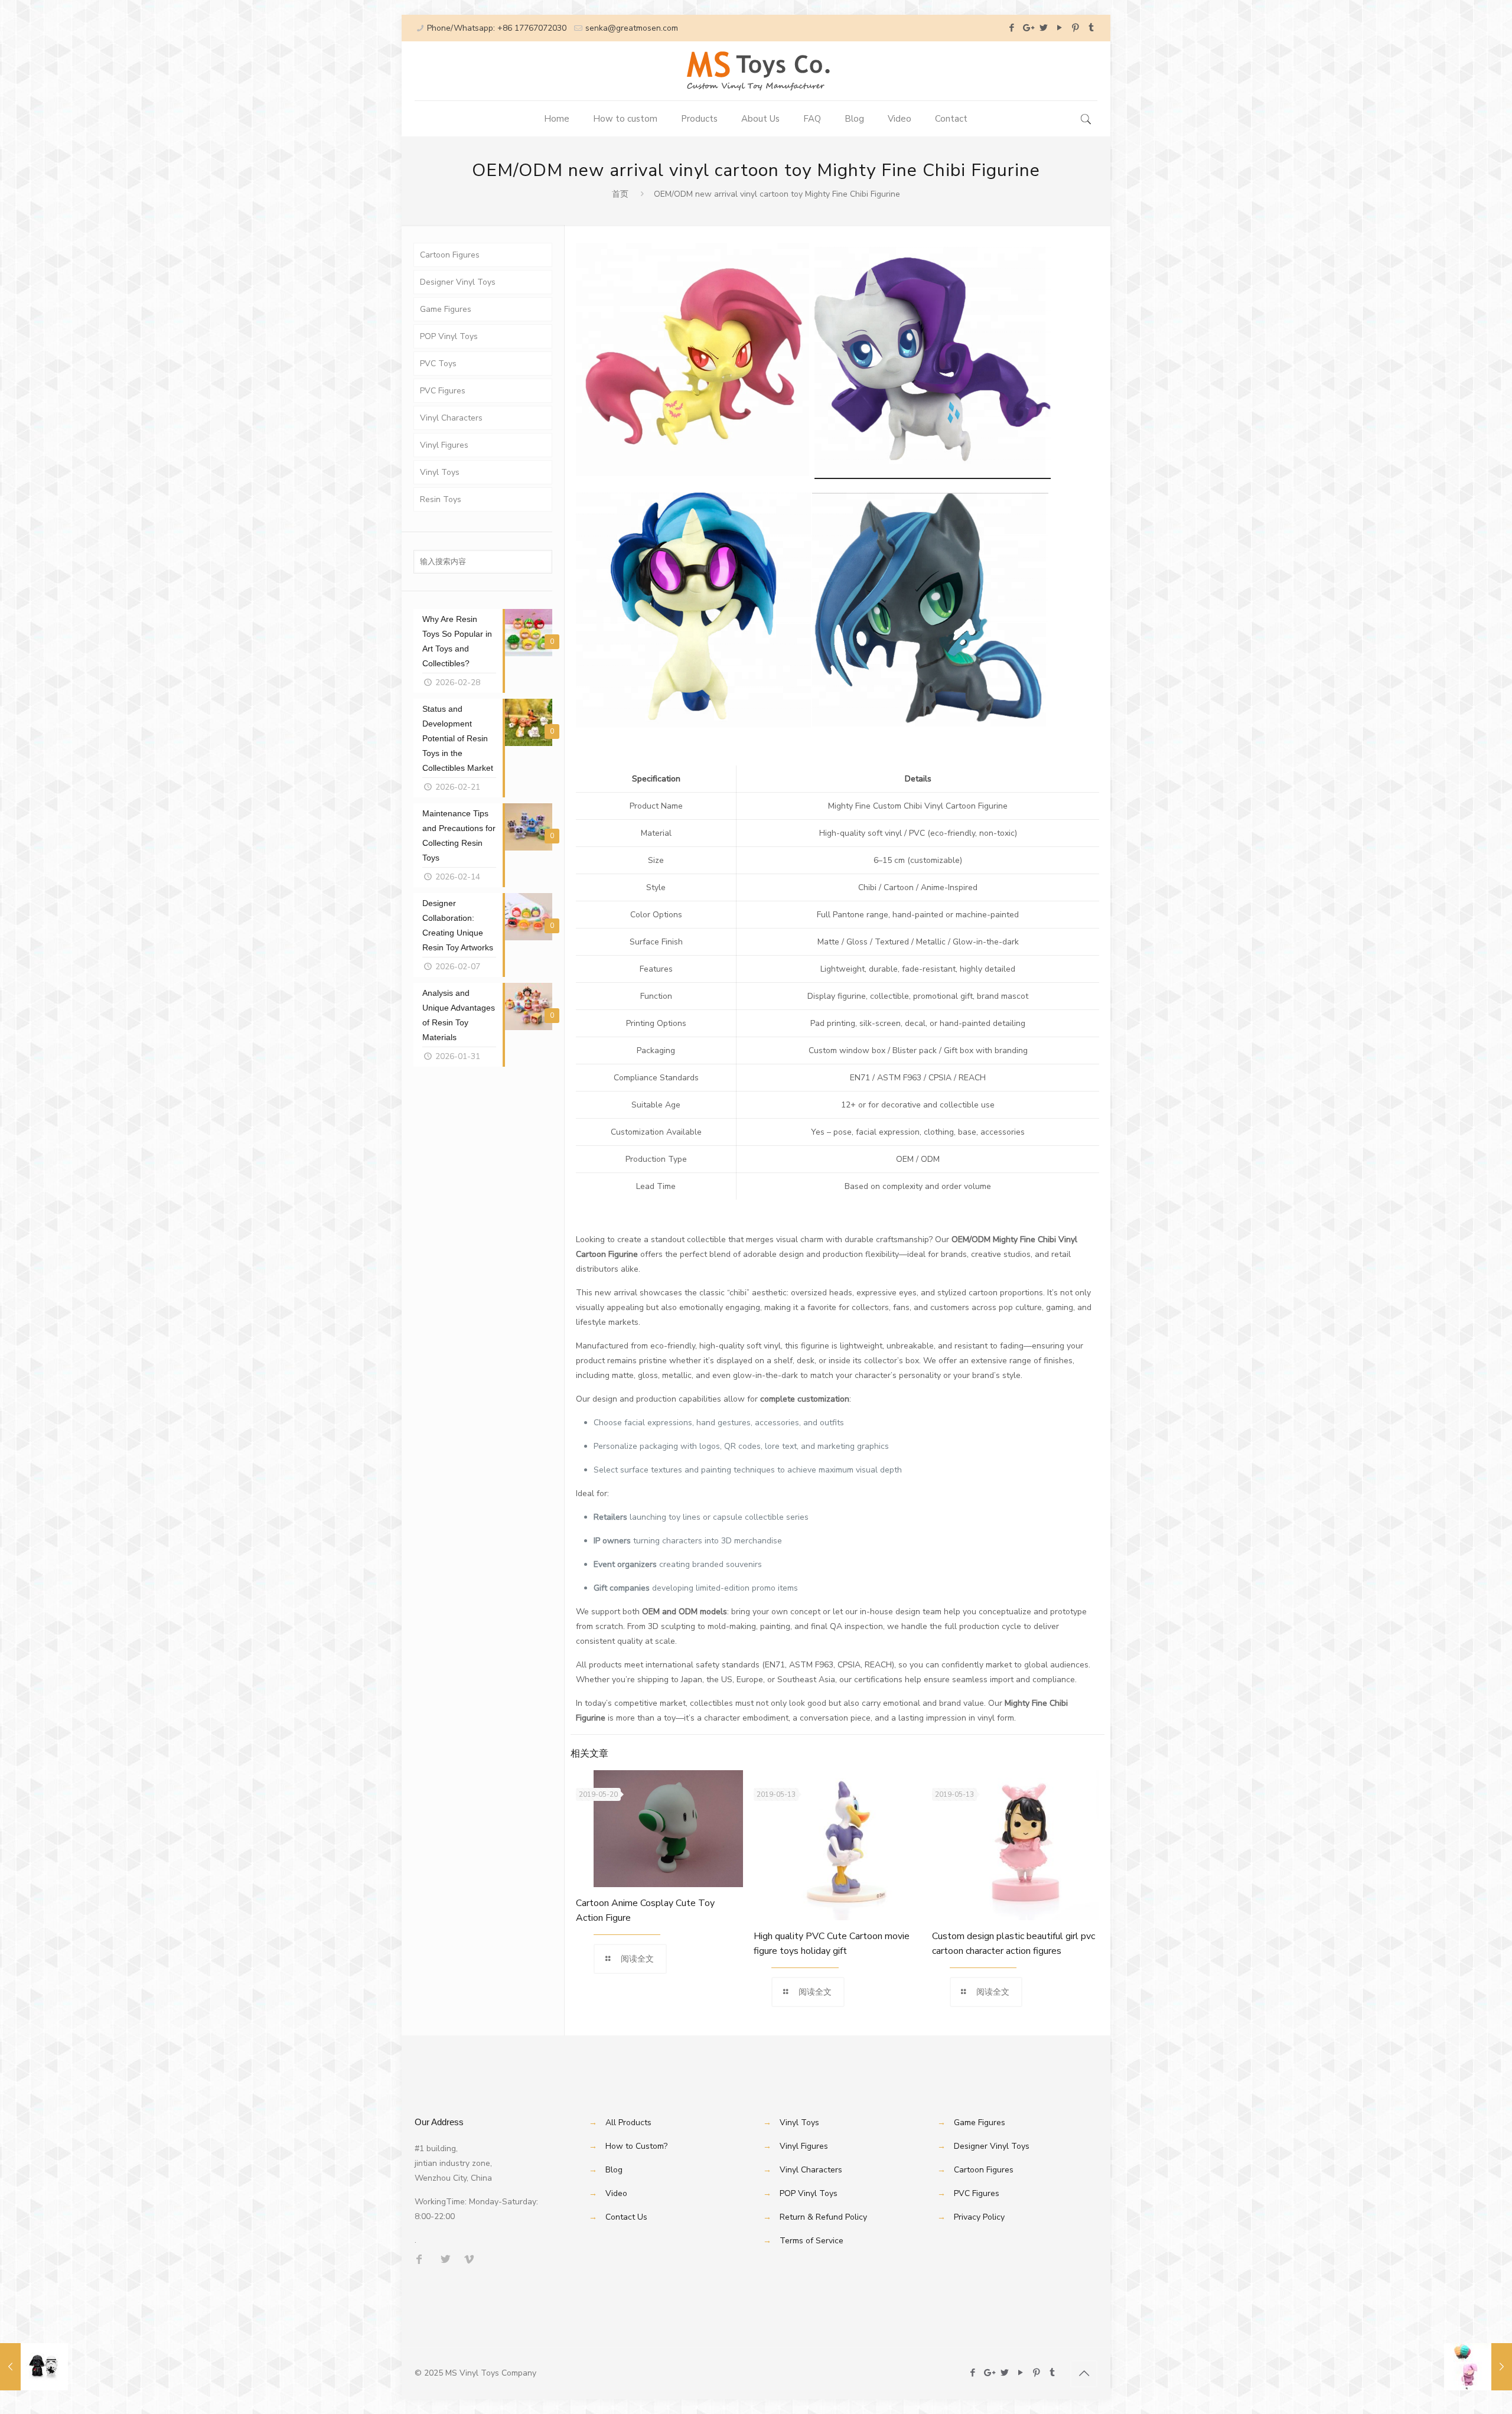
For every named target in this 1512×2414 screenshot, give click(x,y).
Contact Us (626, 2217)
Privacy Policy (979, 2217)
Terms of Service (812, 2241)
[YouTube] (1059, 28)
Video (616, 2193)
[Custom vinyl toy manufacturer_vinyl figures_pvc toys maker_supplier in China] (756, 71)
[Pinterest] (1075, 28)
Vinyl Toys (440, 472)
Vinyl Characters (451, 418)
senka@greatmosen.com (632, 28)
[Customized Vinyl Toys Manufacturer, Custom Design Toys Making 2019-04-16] (1478, 2367)
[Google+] (1027, 28)
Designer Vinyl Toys (458, 282)
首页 (620, 194)
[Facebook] (1011, 28)
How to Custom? (636, 2146)
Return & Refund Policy (823, 2217)
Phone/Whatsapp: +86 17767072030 (497, 28)
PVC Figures (443, 391)
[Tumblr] (1091, 28)
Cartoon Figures (450, 255)
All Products (628, 2123)
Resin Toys (441, 499)
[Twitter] (1043, 28)
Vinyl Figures (444, 445)
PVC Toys (438, 364)
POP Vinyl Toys (449, 336)
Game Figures (446, 309)
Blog (614, 2170)
